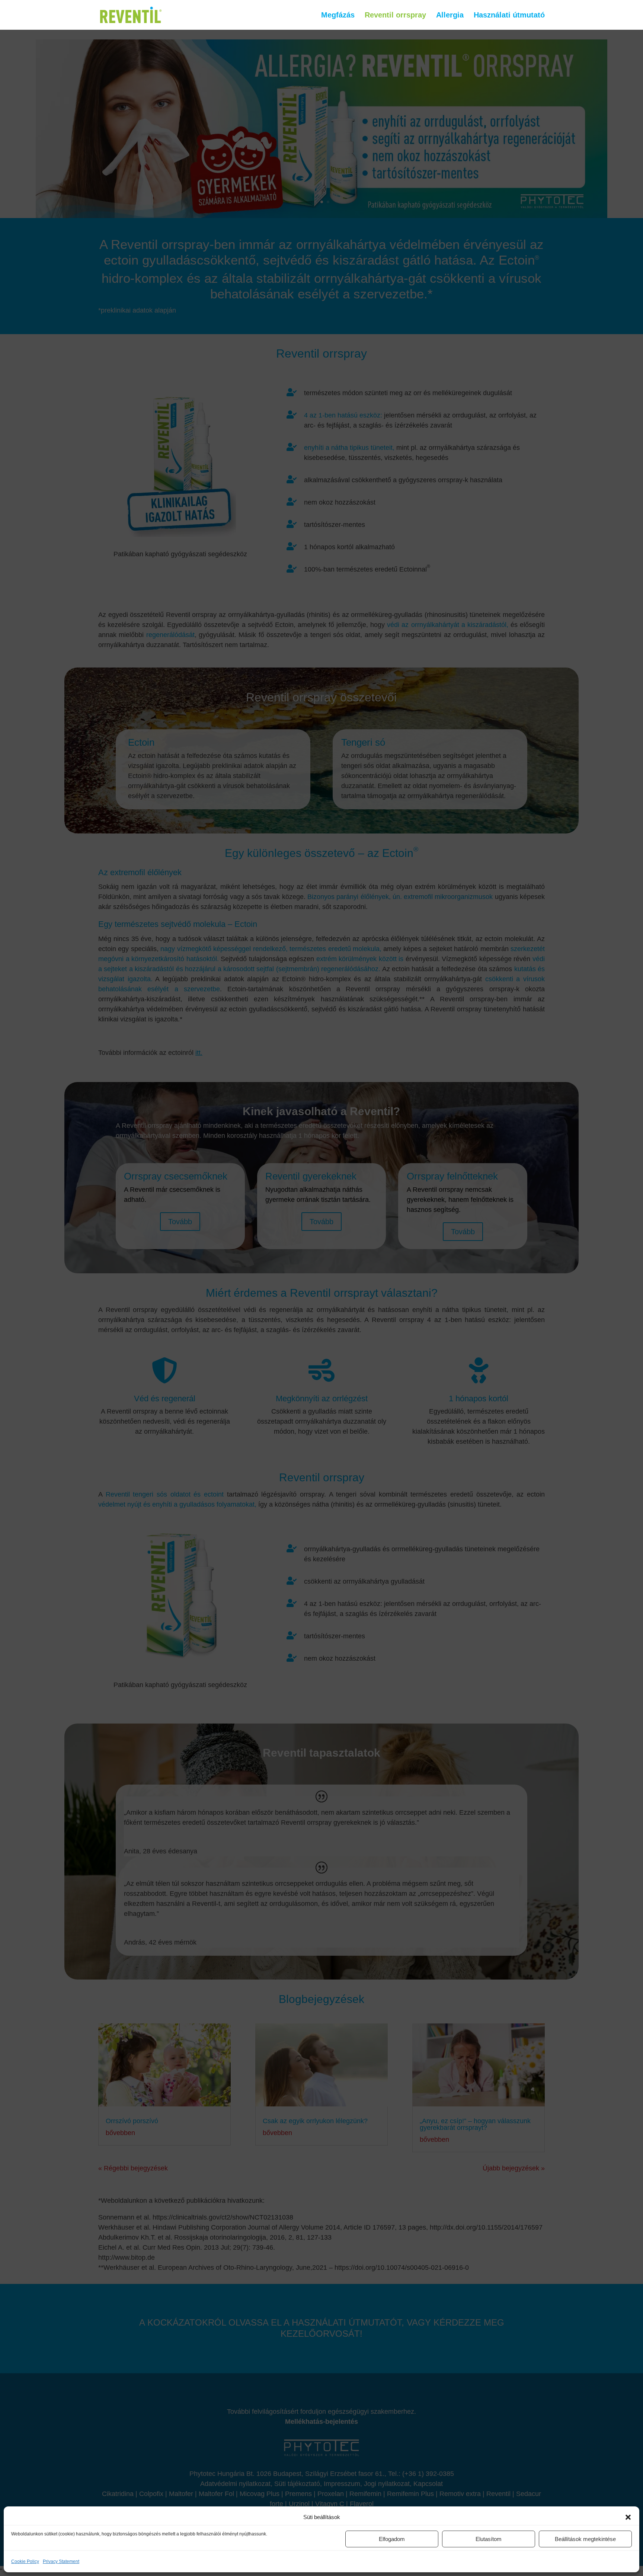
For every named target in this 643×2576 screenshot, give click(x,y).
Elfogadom (392, 2539)
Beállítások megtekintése (585, 2539)
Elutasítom (489, 2539)
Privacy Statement (61, 2561)
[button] (628, 2517)
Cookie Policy (25, 2561)
